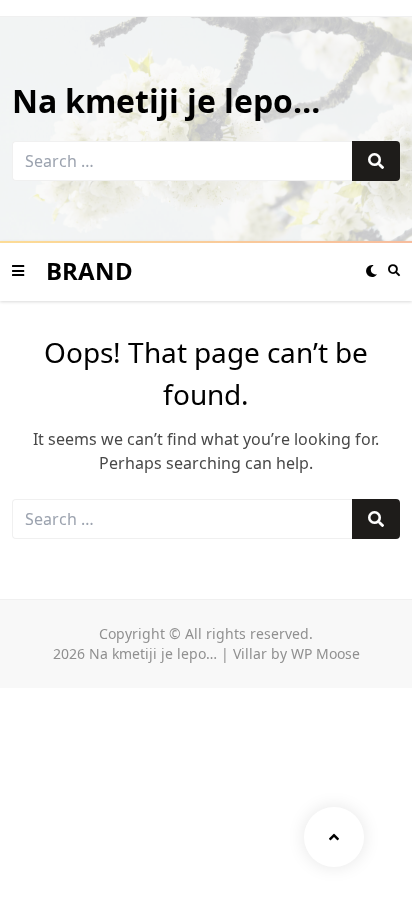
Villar (250, 653)
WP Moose (325, 653)
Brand (89, 270)
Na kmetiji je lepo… (166, 100)
